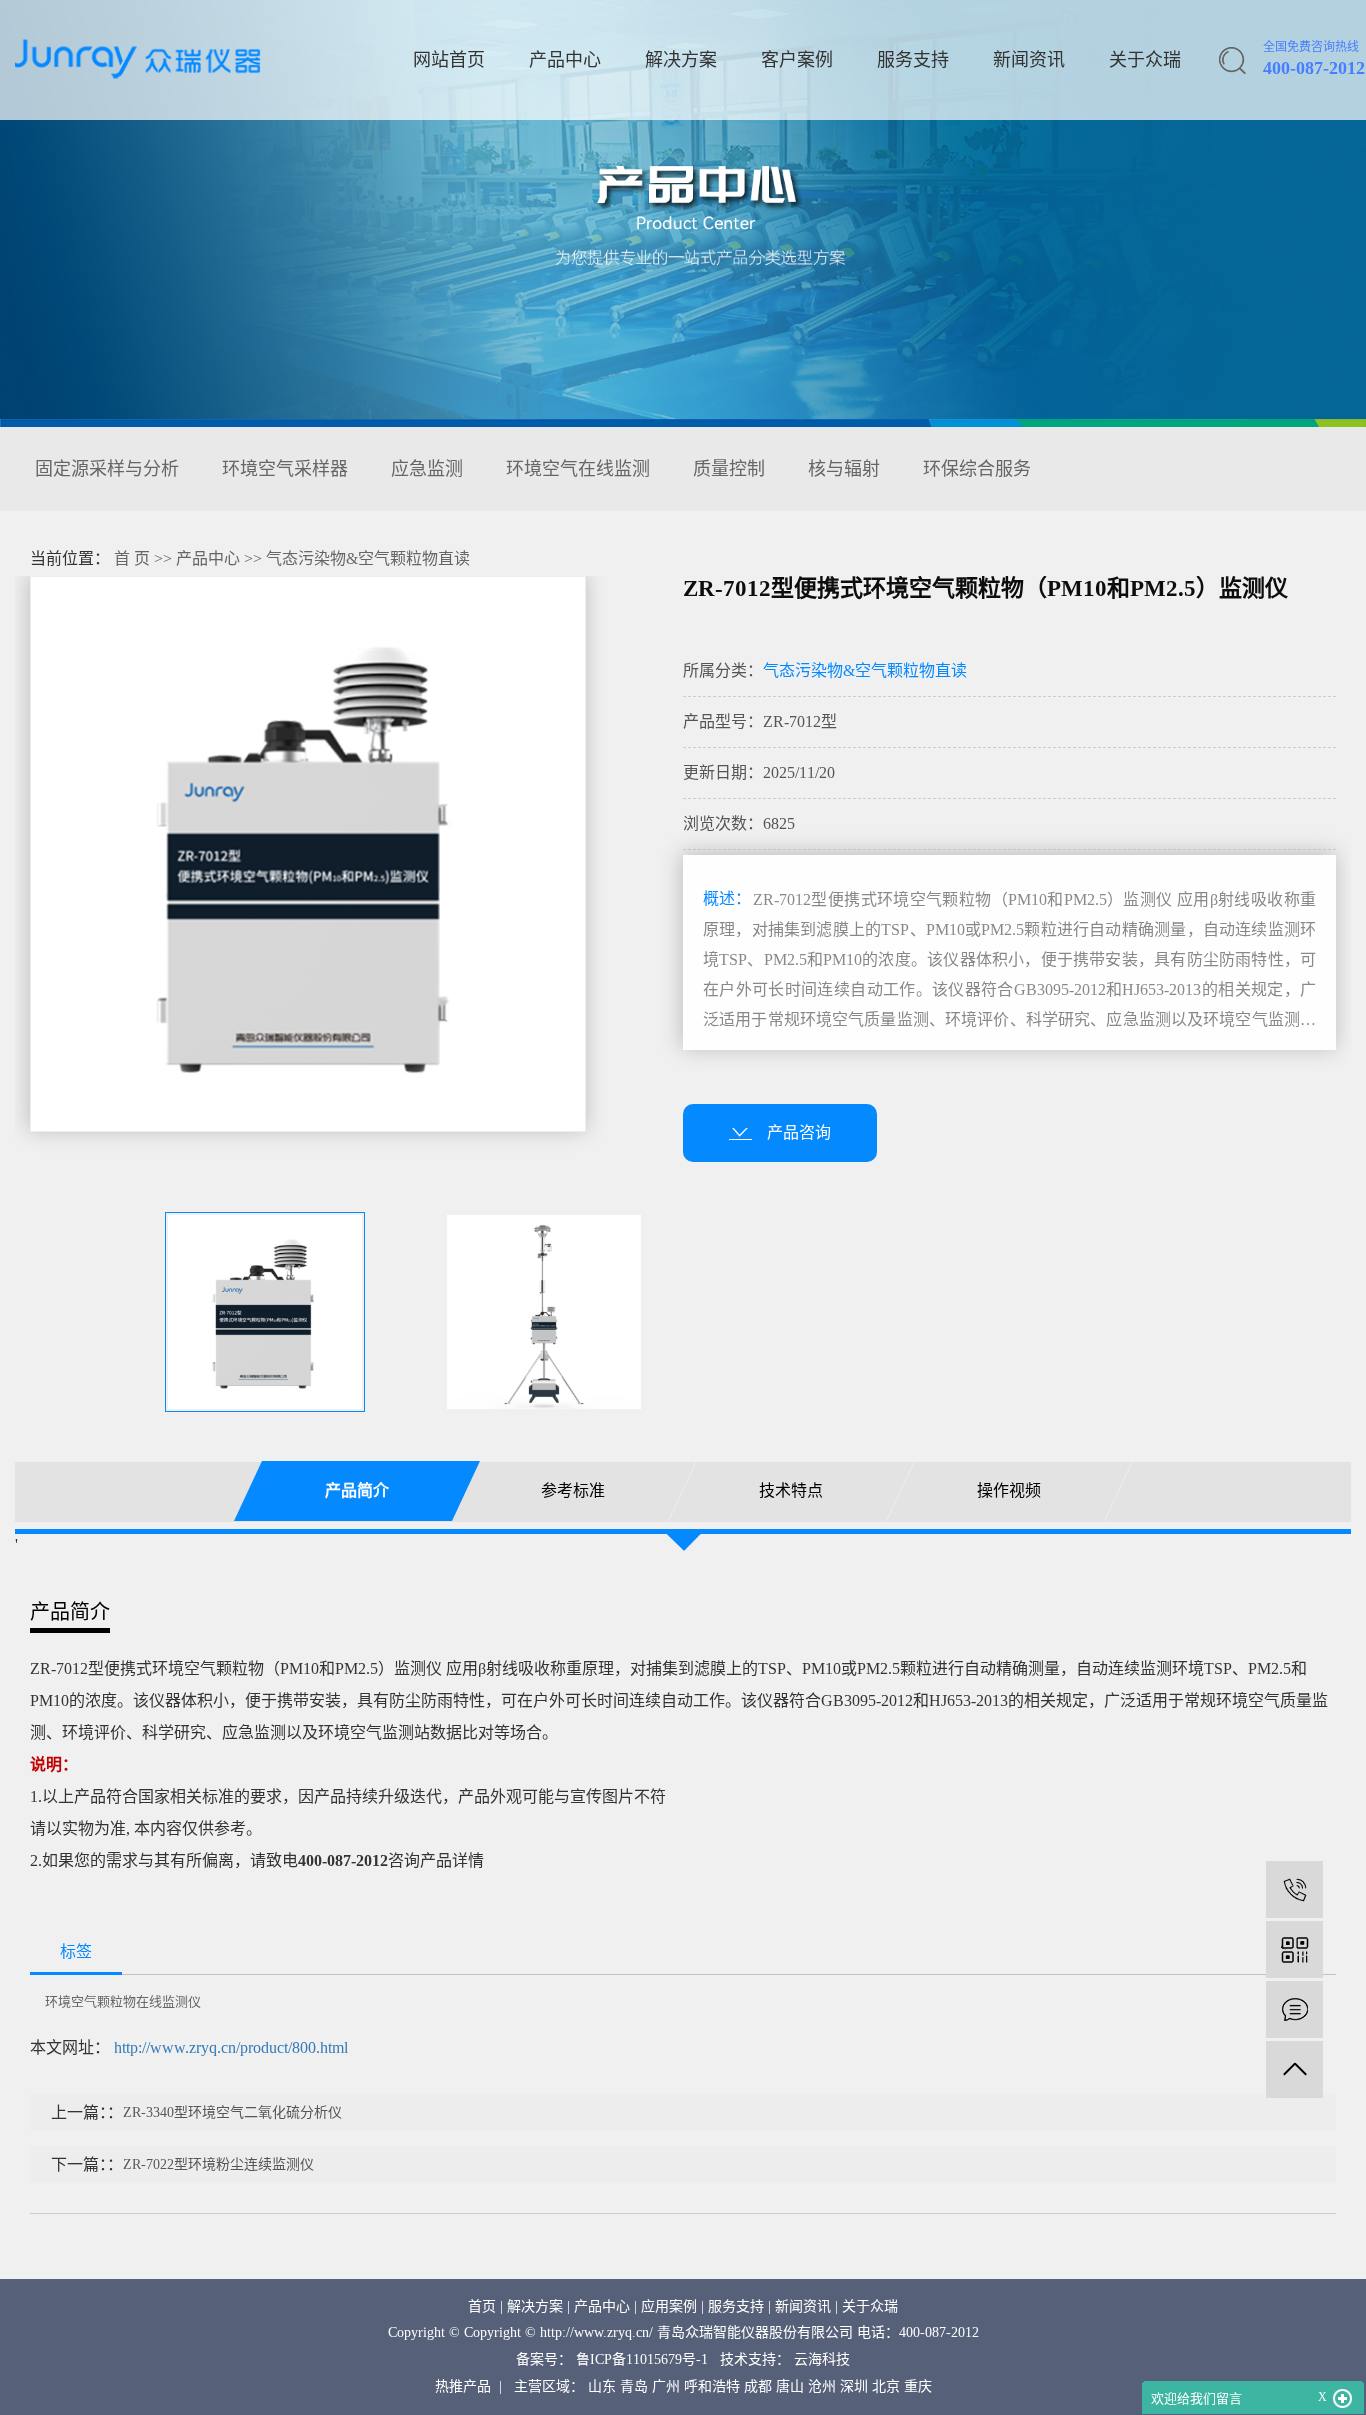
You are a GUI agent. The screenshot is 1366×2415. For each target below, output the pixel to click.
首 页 (132, 558)
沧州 (822, 2386)
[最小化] (1342, 2399)
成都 (758, 2386)
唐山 (790, 2386)
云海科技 (822, 2359)
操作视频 (1009, 1490)
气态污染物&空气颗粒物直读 (368, 558)
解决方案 (681, 60)
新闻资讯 (1029, 60)
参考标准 (574, 1490)
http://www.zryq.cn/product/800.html (231, 2047)
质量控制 (729, 469)
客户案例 (797, 60)
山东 (602, 2386)
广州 (666, 2386)
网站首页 (449, 60)
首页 (482, 2306)
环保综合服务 (977, 469)
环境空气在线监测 (578, 469)
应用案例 (669, 2306)
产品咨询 (799, 1132)
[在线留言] (1294, 2009)
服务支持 (913, 60)
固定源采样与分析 (107, 469)
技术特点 (791, 1490)
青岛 (634, 2386)
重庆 (918, 2386)
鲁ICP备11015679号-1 (642, 2359)
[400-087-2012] (1294, 1889)
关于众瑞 (1145, 60)
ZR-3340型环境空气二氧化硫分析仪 (232, 2112)
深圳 (854, 2386)
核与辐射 (844, 469)
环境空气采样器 (285, 469)
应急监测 (427, 469)
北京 (886, 2386)
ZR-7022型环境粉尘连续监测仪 (218, 2164)
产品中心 (565, 60)
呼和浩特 (712, 2386)
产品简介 (357, 1490)
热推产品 (463, 2386)
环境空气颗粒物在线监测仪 (123, 2001)
